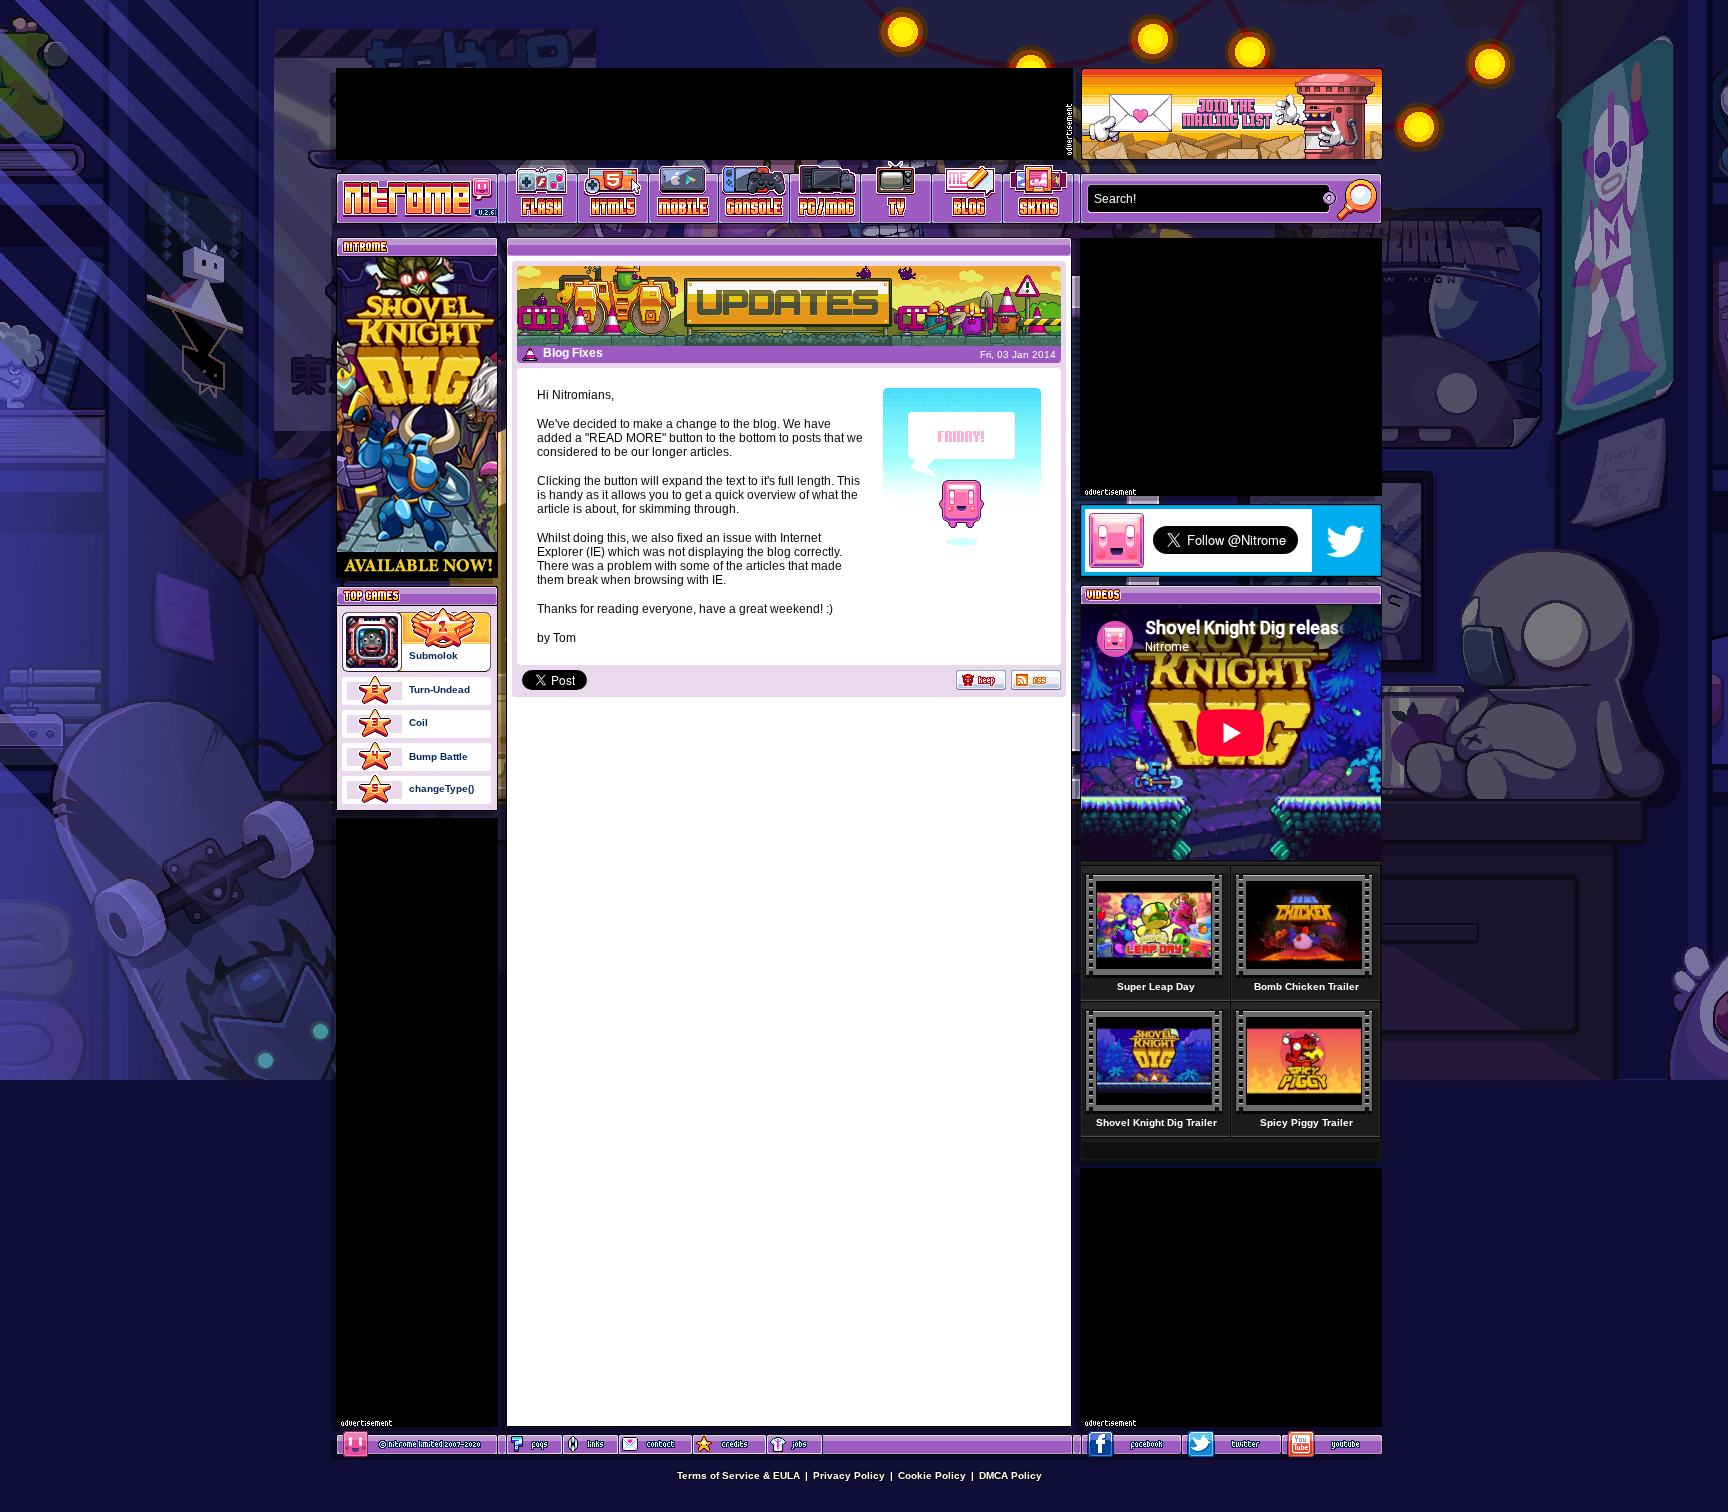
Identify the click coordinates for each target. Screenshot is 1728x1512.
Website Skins (1038, 195)
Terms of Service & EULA (738, 1475)
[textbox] (1204, 199)
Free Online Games (542, 195)
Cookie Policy (932, 1475)
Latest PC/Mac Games (825, 195)
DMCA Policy (1010, 1475)
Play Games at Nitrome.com (409, 197)
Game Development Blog (967, 195)
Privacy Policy (849, 1475)
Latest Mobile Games (683, 195)
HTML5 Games (612, 195)
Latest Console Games (754, 195)
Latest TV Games (896, 195)
